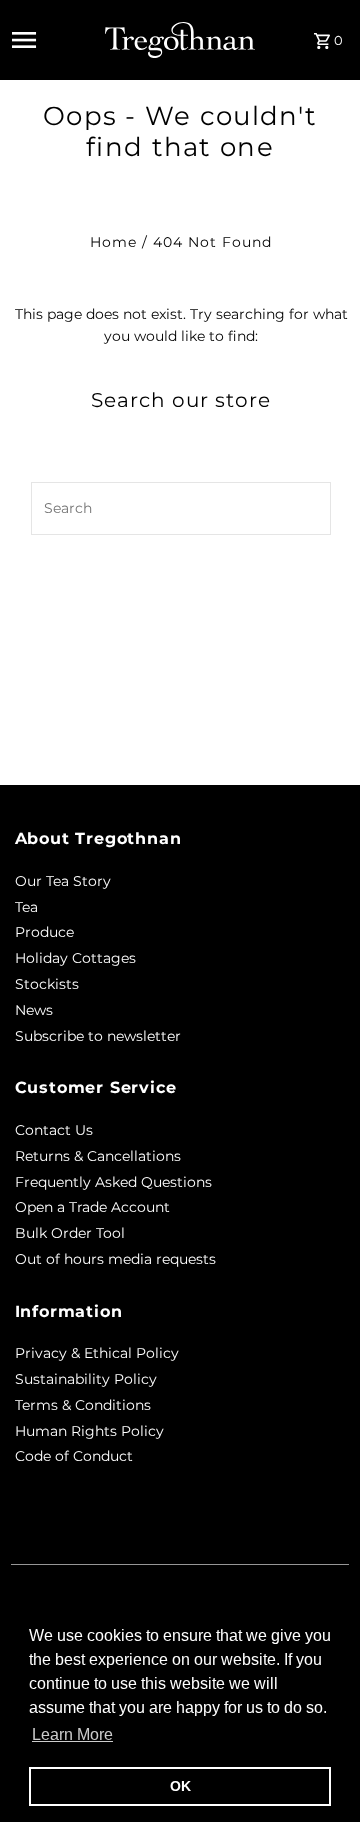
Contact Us (54, 1130)
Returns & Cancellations (98, 1156)
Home (113, 242)
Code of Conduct (74, 1456)
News (34, 1010)
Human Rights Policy (89, 1431)
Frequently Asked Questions (113, 1182)
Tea (26, 907)
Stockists (47, 984)
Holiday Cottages (75, 958)
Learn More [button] (72, 1734)
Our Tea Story (63, 881)
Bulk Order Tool (70, 1233)
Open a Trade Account (92, 1207)
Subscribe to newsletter (98, 1036)
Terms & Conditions (83, 1405)
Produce (44, 932)
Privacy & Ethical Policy (97, 1353)
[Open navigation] (52, 40)
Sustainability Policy (86, 1379)
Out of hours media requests (115, 1259)
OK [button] (180, 1786)
